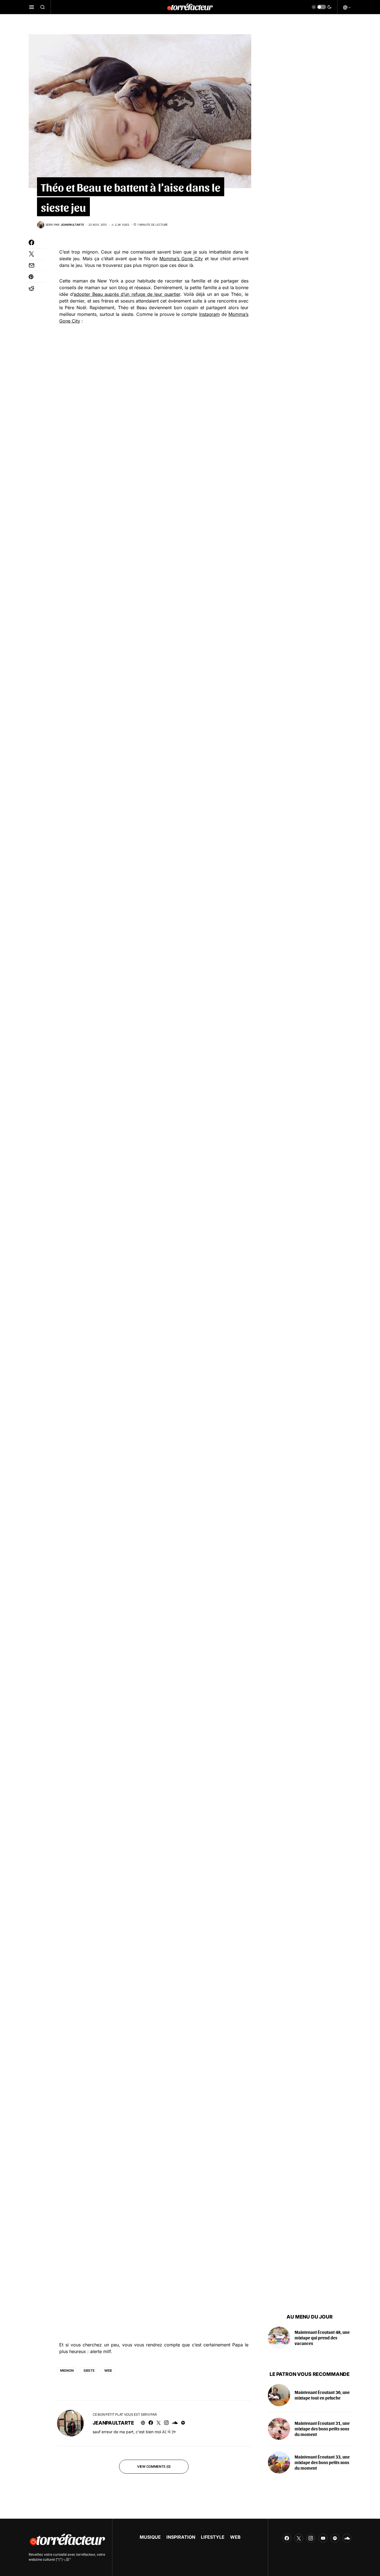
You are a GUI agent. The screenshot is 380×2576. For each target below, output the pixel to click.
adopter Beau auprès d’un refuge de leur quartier (127, 294)
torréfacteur (86, 2554)
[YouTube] (323, 2538)
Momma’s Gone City (181, 259)
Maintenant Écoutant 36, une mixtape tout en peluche (322, 2395)
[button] (32, 7)
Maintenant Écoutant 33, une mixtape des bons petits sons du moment (322, 2462)
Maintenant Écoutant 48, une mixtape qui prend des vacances (322, 2338)
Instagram (209, 314)
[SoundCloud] (347, 2538)
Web (108, 2370)
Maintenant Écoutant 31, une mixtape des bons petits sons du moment (322, 2429)
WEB (235, 2537)
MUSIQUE (150, 2537)
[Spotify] (335, 2538)
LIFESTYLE (213, 2537)
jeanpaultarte (113, 2423)
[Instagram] (311, 2538)
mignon (67, 2370)
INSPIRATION (181, 2537)
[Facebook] (287, 2538)
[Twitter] (299, 2538)
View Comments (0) (154, 2466)
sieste (89, 2370)
